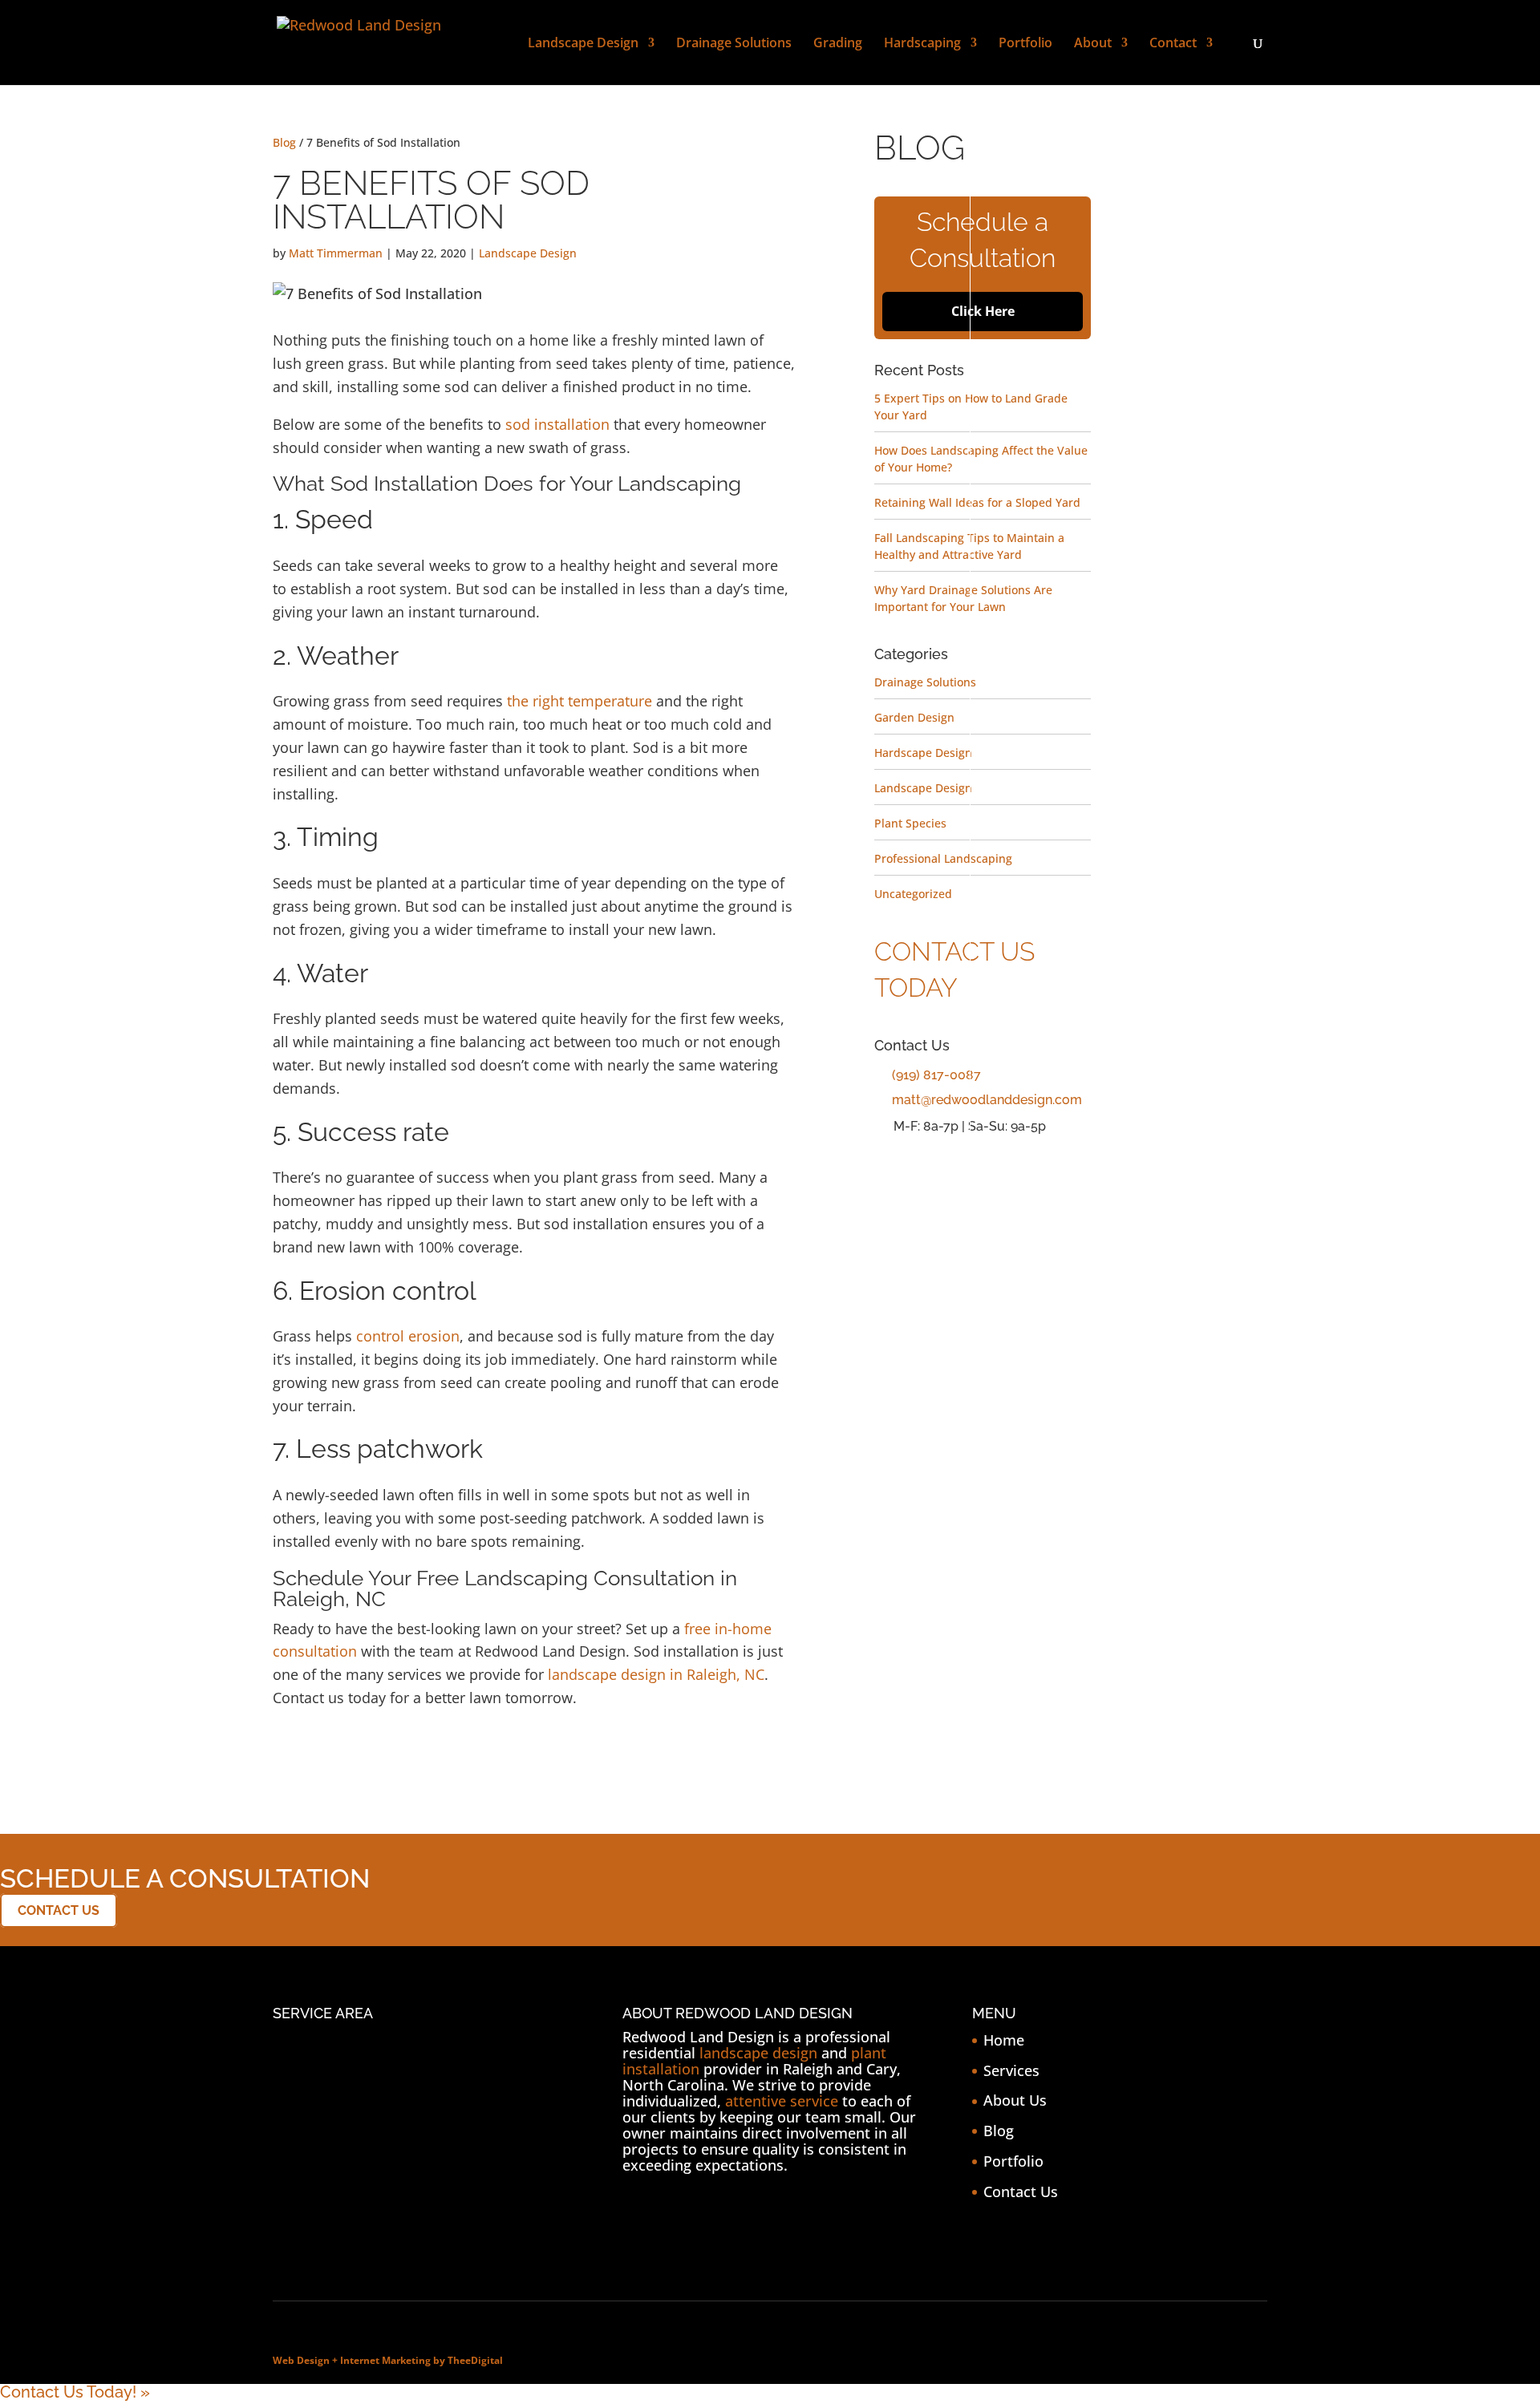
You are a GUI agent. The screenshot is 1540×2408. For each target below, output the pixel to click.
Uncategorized (913, 894)
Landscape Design (583, 44)
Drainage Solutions (734, 44)
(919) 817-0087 (936, 1075)
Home (1004, 2040)
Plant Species (910, 823)
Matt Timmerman (336, 253)
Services (1011, 2070)
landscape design (758, 2053)
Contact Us (1021, 2191)
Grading (838, 44)
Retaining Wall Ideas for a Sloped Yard (977, 502)
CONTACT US (59, 1910)
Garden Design (914, 717)
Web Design (301, 2360)
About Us (1015, 2100)
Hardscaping (922, 44)
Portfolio (1025, 44)
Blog (284, 142)
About (1093, 44)
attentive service (782, 2101)
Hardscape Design (923, 753)
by (439, 2360)
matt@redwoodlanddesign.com (987, 1100)
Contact (1173, 44)
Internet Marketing (385, 2360)
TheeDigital (475, 2360)
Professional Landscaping (943, 858)
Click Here (983, 311)
